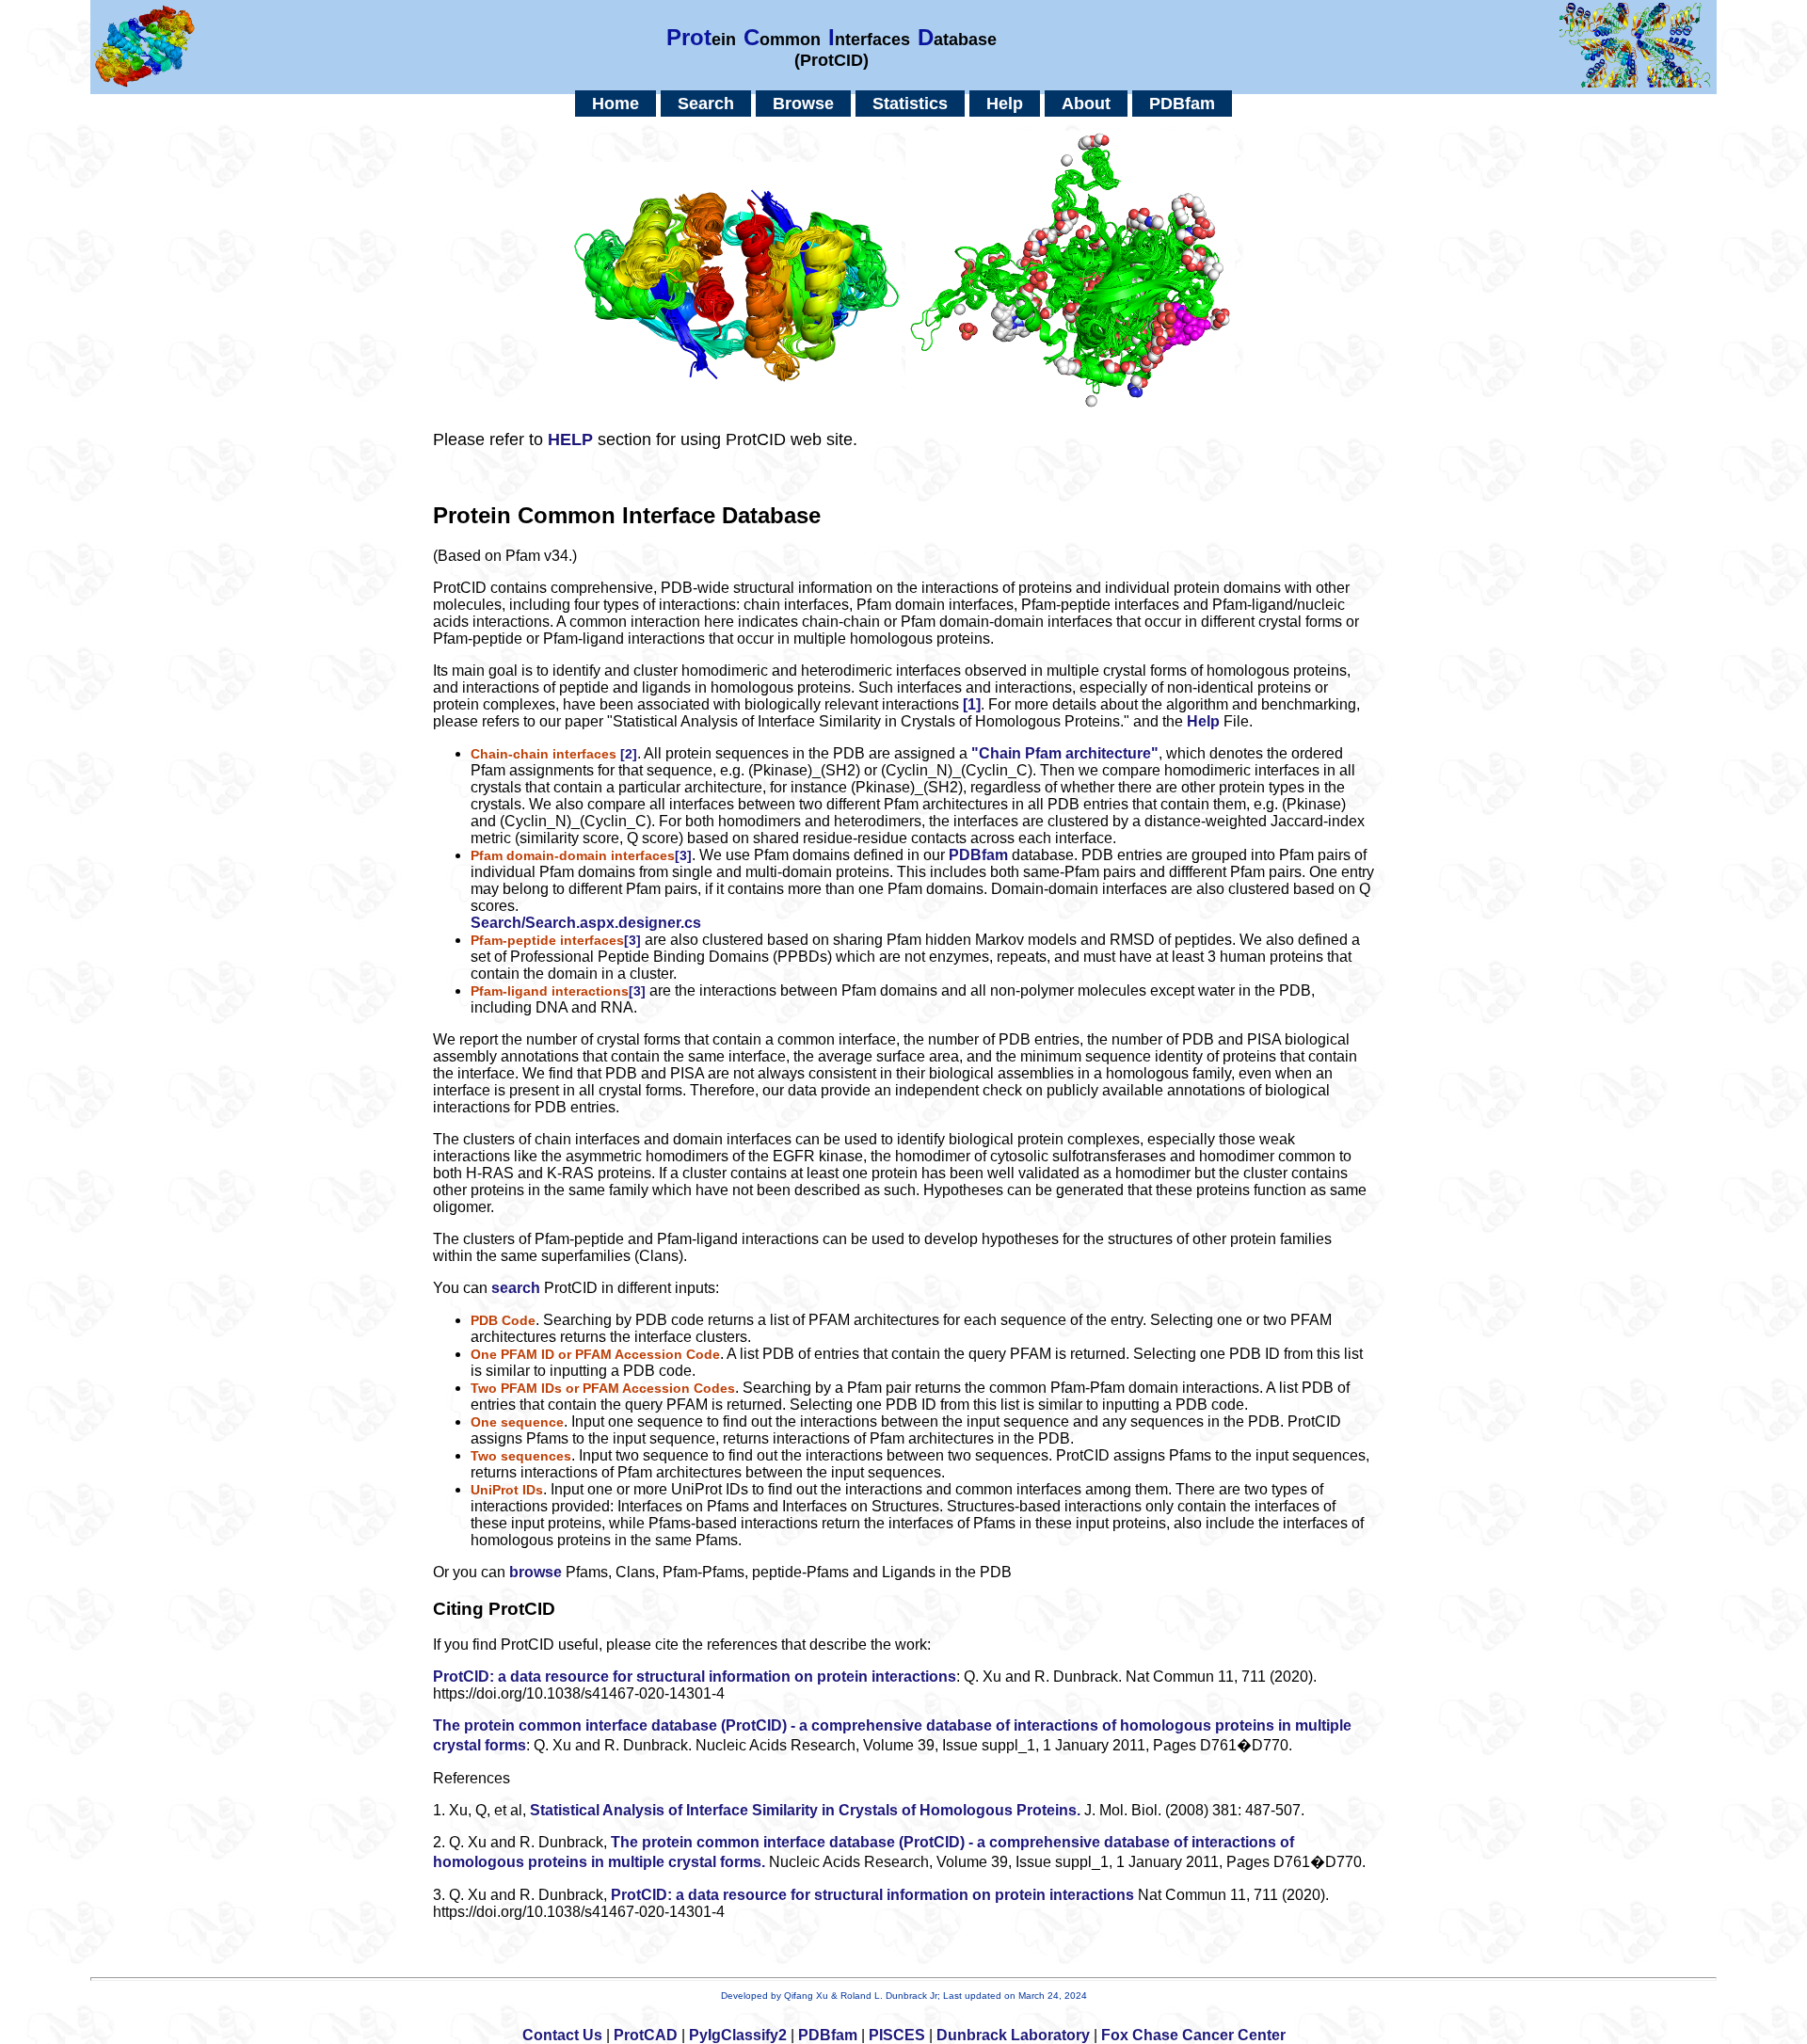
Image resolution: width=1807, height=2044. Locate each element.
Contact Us (562, 2035)
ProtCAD (646, 2035)
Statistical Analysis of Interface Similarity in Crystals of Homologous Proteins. (805, 1810)
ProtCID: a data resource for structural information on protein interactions (695, 1677)
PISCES (897, 2035)
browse (536, 1572)
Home (616, 104)
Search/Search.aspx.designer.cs (586, 923)
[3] (683, 855)
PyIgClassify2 (738, 2035)
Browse (803, 104)
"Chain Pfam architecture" (1065, 753)
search (516, 1288)
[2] (629, 754)
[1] (972, 704)
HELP (570, 439)
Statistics (910, 104)
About (1086, 104)
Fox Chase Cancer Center (1193, 2035)
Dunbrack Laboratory (1013, 2035)
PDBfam (1182, 104)
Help (1005, 104)
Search (706, 104)
